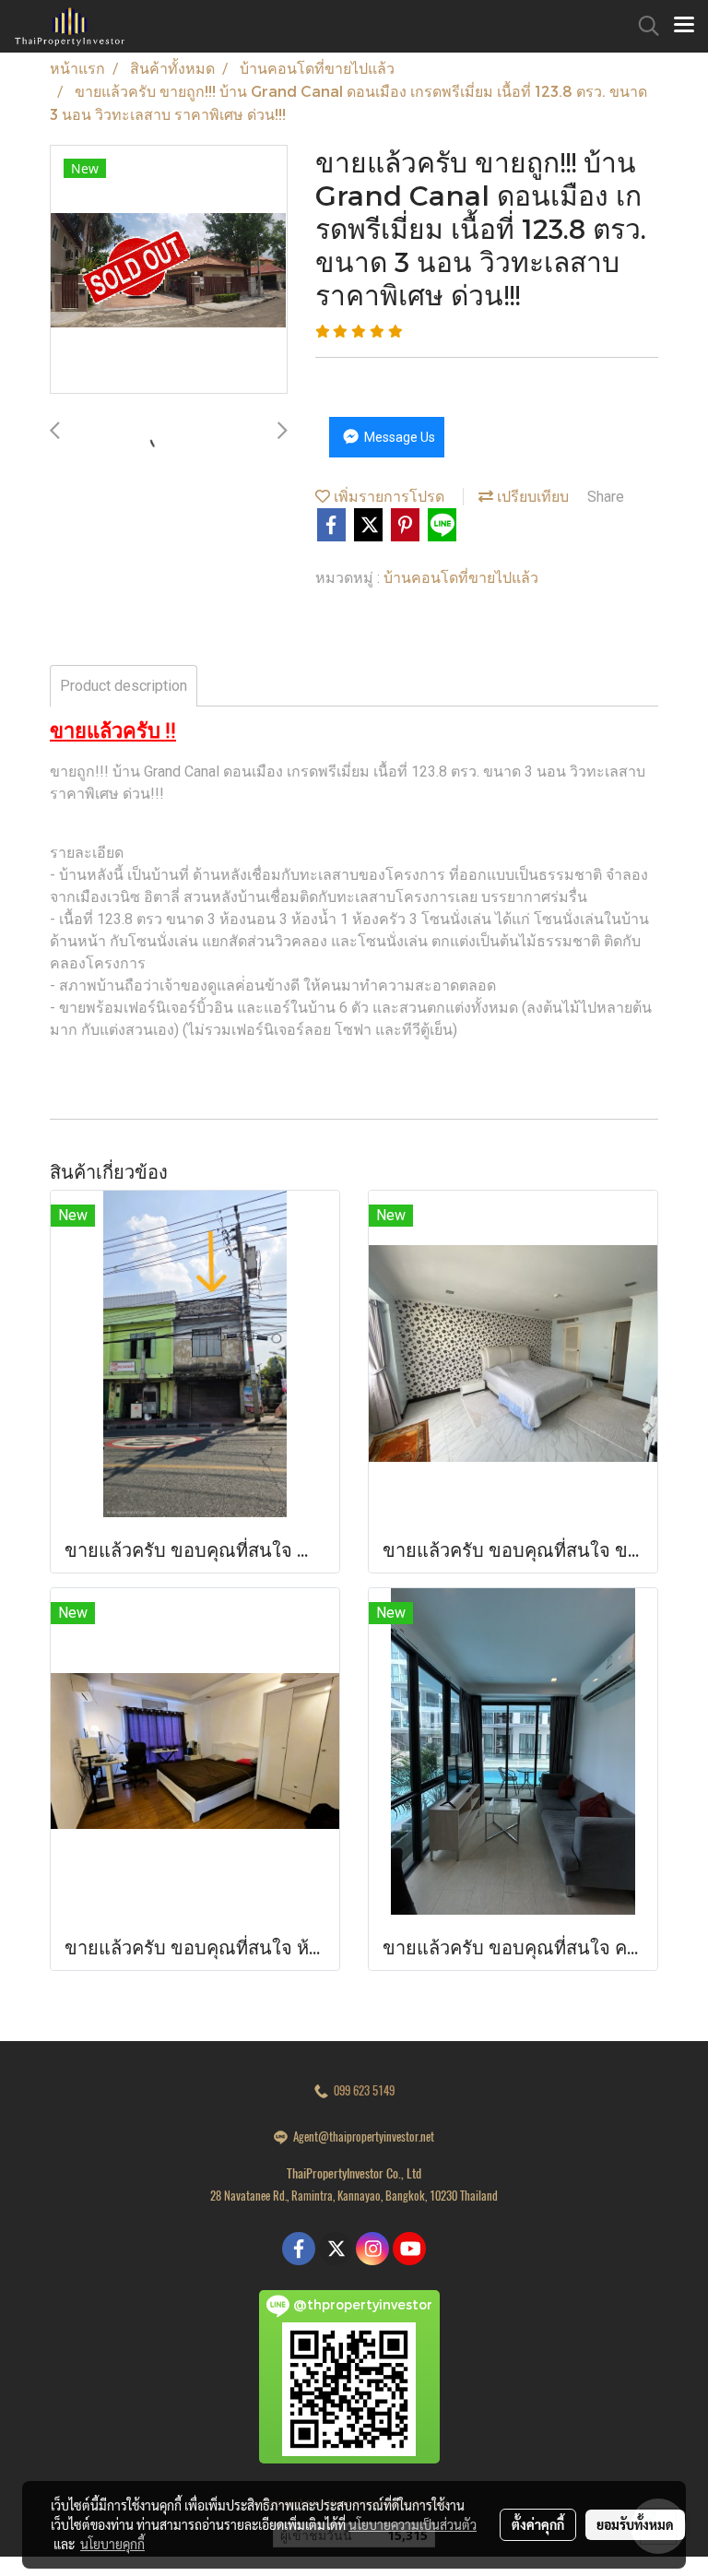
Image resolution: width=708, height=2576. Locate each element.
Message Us (398, 437)
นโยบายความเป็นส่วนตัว (413, 2524)
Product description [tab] (124, 686)
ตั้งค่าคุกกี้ (538, 2524)
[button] (643, 26)
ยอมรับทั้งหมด (635, 2524)
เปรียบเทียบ (531, 496)
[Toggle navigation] (684, 26)
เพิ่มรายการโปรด (387, 496)
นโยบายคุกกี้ (112, 2544)
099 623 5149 (361, 2090)
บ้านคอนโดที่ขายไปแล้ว (461, 577)
